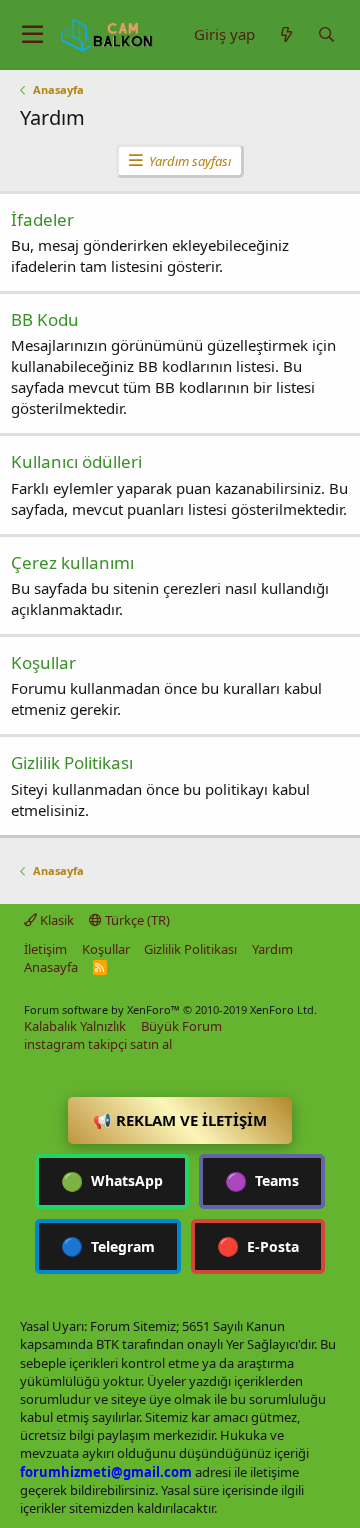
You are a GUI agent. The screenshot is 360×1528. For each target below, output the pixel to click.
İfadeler (42, 219)
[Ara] (326, 34)
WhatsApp (112, 1181)
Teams (262, 1181)
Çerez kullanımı (72, 562)
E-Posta (258, 1246)
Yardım (272, 949)
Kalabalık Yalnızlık (75, 1026)
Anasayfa (51, 967)
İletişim (45, 949)
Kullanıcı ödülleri (76, 461)
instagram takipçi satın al (98, 1044)
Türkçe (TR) (136, 920)
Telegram (108, 1246)
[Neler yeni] (286, 34)
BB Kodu (45, 319)
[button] (32, 35)
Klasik (55, 920)
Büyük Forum (181, 1026)
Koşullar (43, 662)
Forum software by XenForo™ (170, 1009)
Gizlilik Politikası (72, 762)
